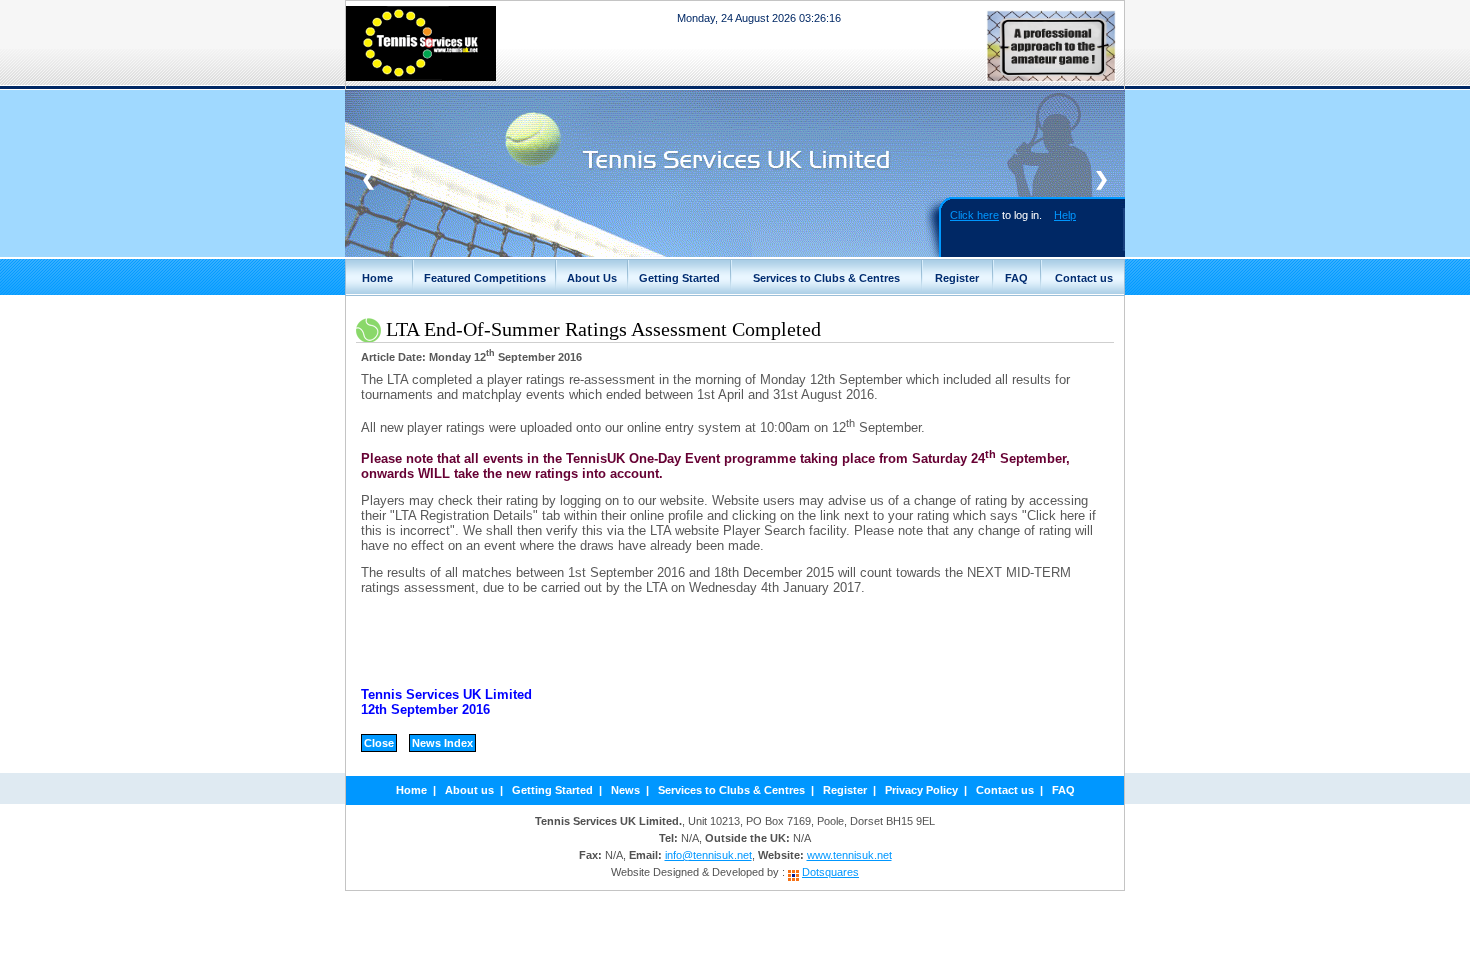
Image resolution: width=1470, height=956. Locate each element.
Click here (974, 215)
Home (377, 278)
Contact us (1084, 278)
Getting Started (679, 278)
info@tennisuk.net (708, 855)
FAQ (1016, 278)
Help (1065, 215)
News (625, 790)
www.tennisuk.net (849, 855)
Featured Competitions (485, 278)
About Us (592, 278)
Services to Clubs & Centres (826, 278)
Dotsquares (830, 872)
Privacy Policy (921, 790)
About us (469, 790)
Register (957, 278)
